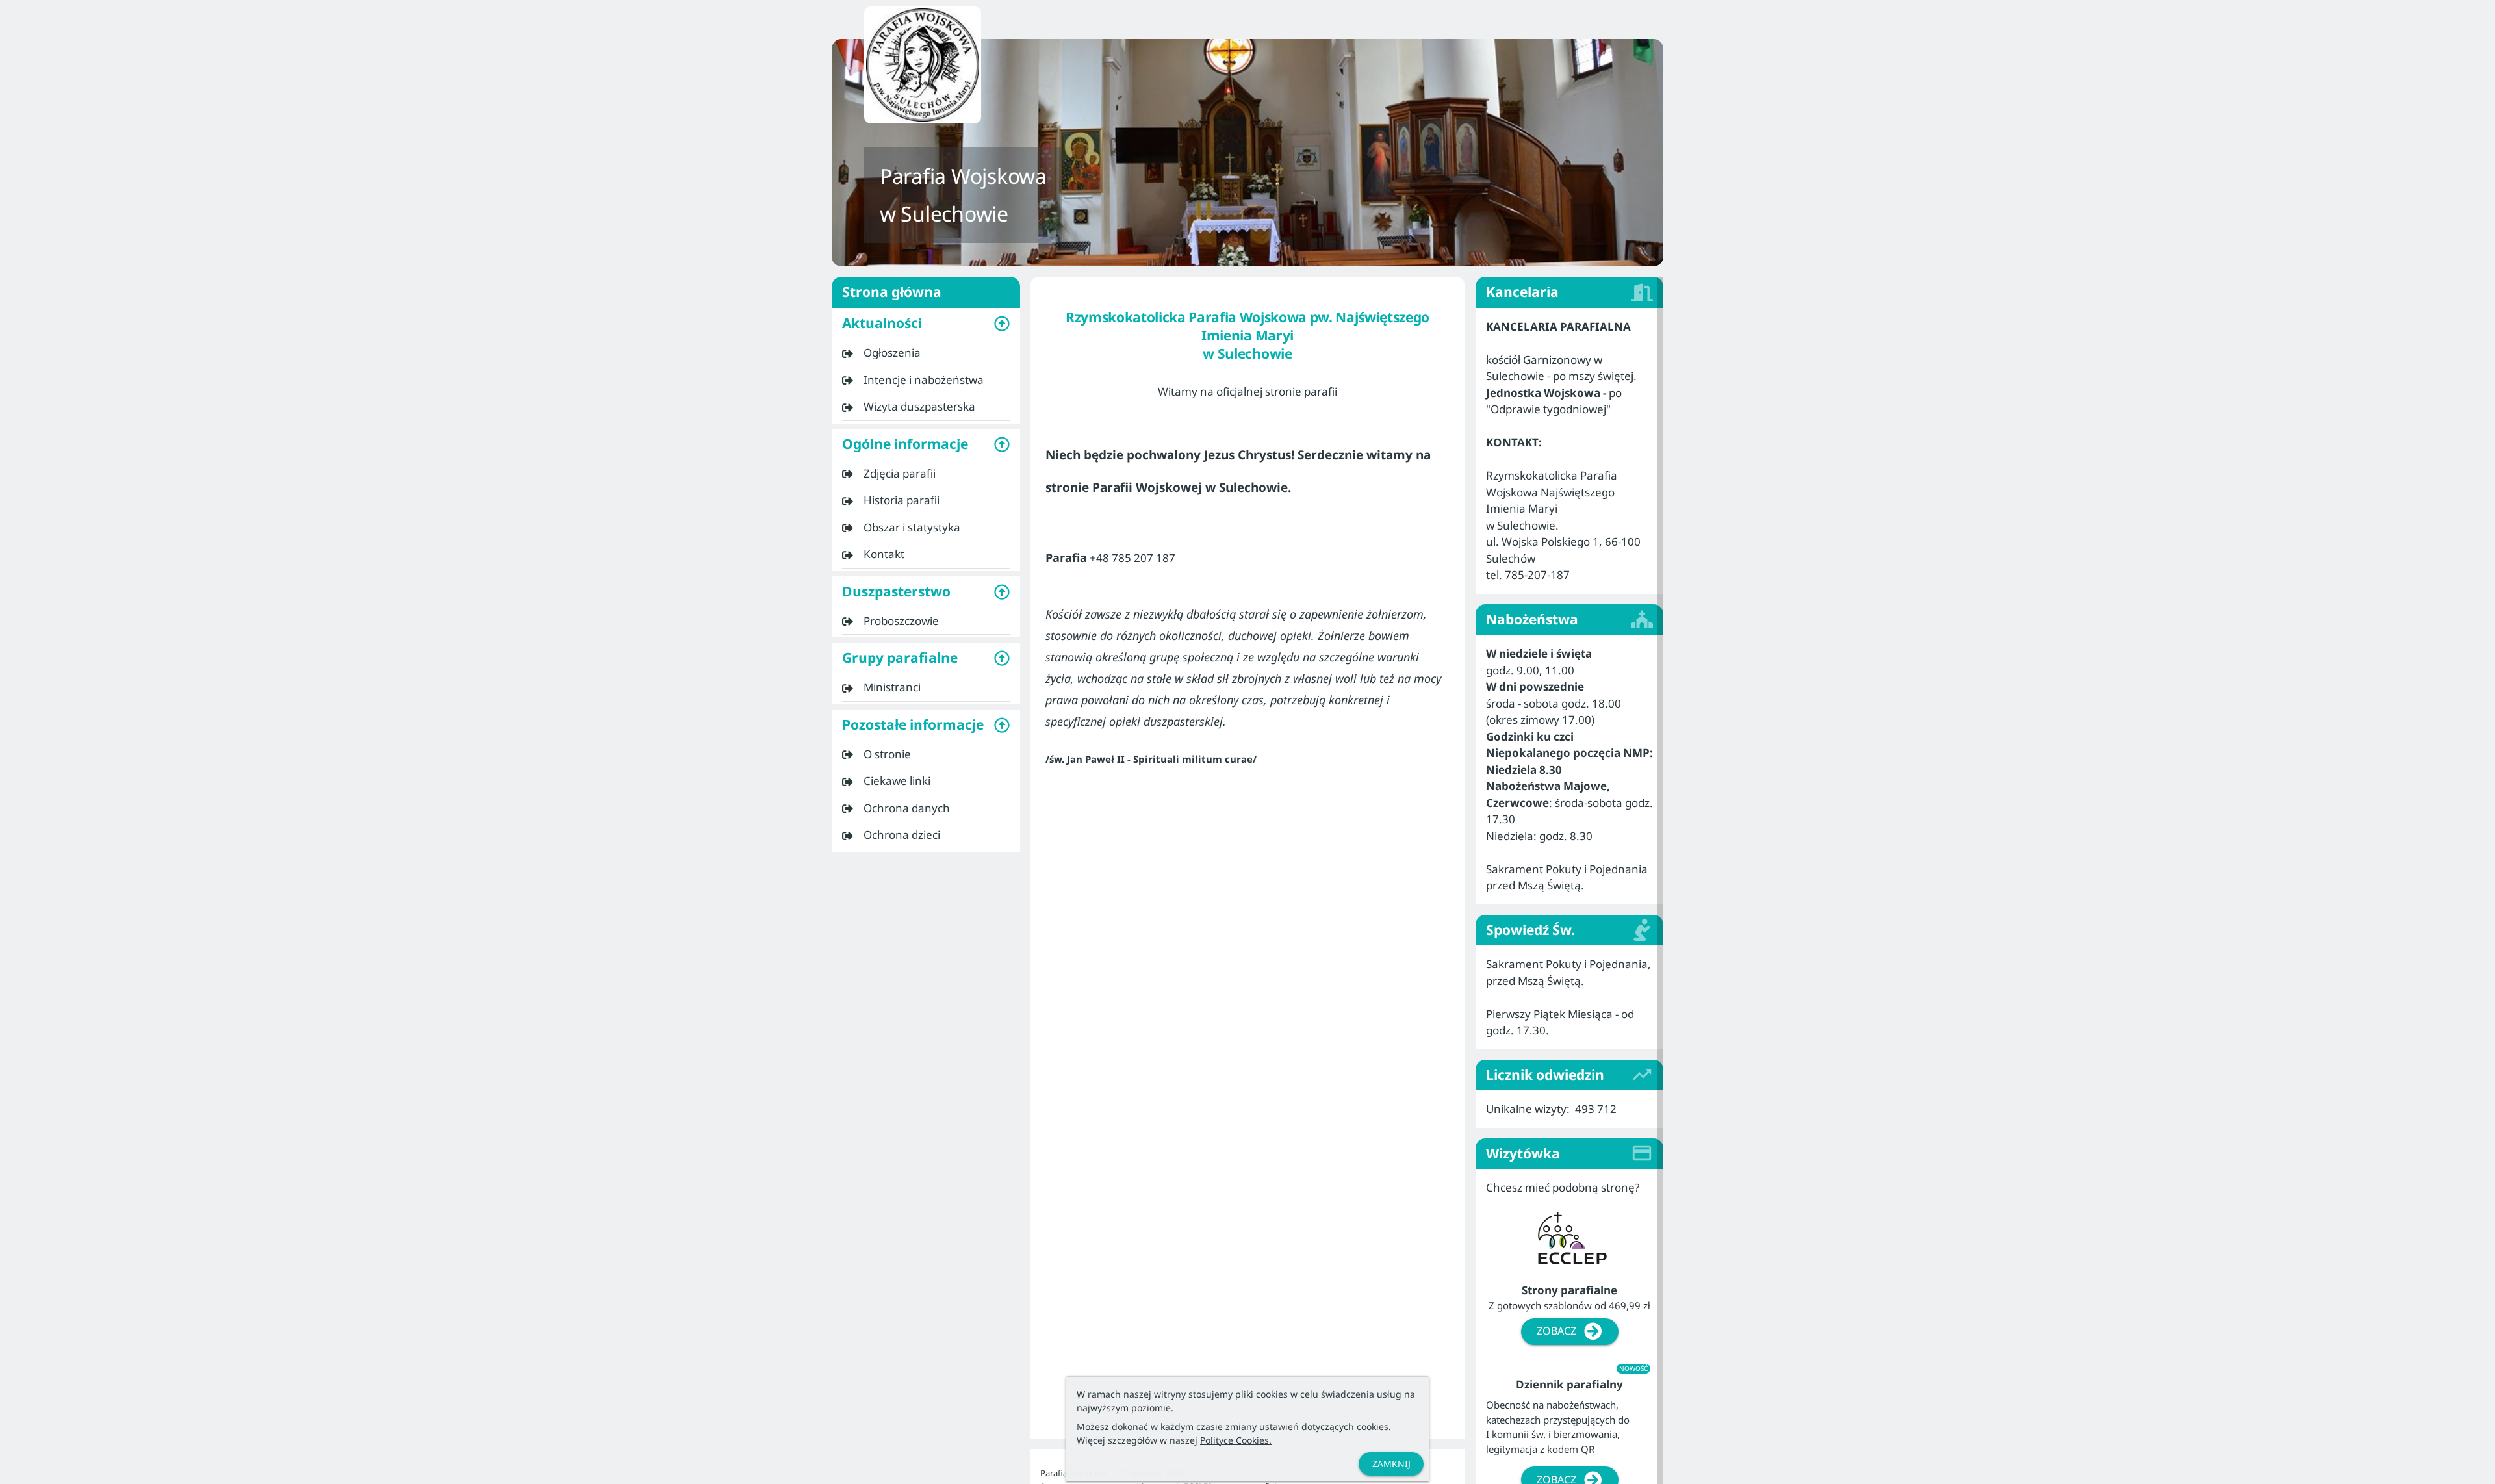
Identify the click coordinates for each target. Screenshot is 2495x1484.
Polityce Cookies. (1236, 1440)
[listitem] (926, 353)
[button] (926, 324)
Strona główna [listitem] (892, 292)
